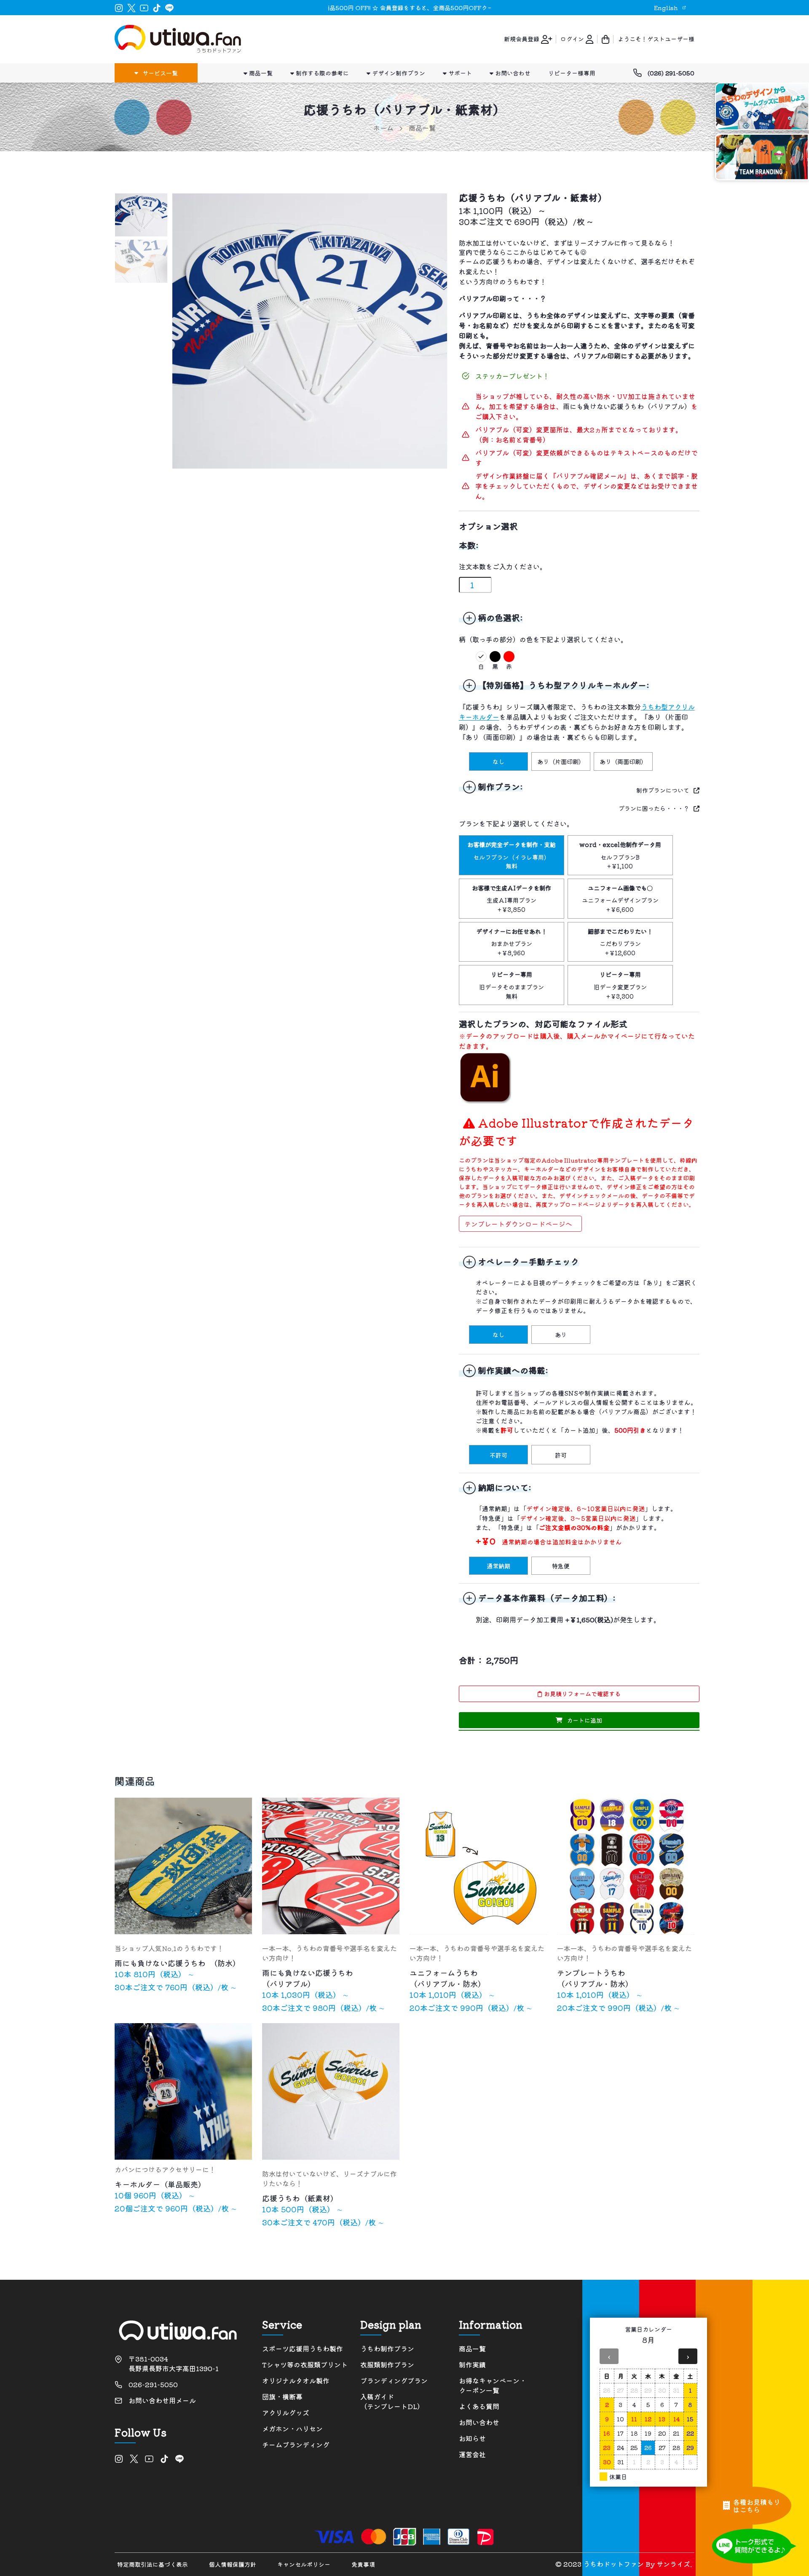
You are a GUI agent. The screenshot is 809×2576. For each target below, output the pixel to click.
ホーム (383, 128)
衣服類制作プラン (387, 2365)
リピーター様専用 (572, 73)
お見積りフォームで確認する (581, 1694)
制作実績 (472, 2365)
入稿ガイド (392, 2402)
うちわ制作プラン (387, 2349)
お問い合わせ (512, 73)
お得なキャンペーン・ (493, 2386)
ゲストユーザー (668, 39)
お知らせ (472, 2438)
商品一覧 (260, 73)
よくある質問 (479, 2406)
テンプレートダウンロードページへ (518, 1224)
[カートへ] (605, 39)
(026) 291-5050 (671, 73)
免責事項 (363, 2564)
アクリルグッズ (286, 2413)
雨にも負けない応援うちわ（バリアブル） (627, 406)
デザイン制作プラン (398, 73)
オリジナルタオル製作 (296, 2381)
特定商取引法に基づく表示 (153, 2564)
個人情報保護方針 (233, 2564)
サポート (459, 73)
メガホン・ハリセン (292, 2429)
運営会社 (472, 2454)
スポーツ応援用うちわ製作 (303, 2349)
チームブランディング (296, 2445)
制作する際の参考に (321, 73)
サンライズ (673, 2564)
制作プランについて (663, 790)
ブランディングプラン (394, 2381)
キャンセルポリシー (304, 2564)
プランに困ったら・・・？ (654, 808)
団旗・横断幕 (282, 2397)
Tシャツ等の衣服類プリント (305, 2365)
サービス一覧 (160, 73)
